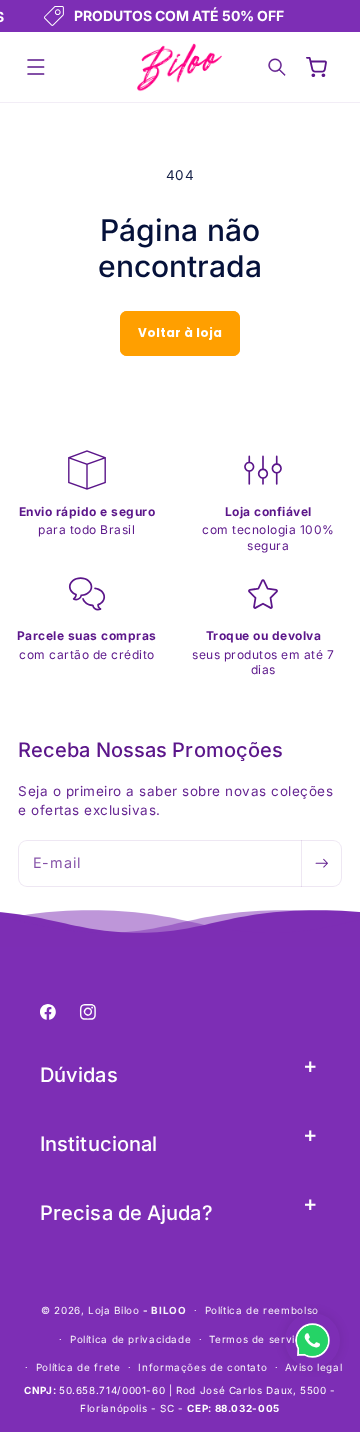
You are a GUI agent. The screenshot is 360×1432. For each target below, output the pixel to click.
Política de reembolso (262, 1310)
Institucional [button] (98, 1144)
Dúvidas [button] (79, 1075)
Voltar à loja (180, 332)
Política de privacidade (131, 1339)
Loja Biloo (113, 1310)
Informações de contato (202, 1367)
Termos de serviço (258, 1339)
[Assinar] (321, 863)
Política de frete (78, 1367)
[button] (36, 67)
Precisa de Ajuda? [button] (126, 1213)
